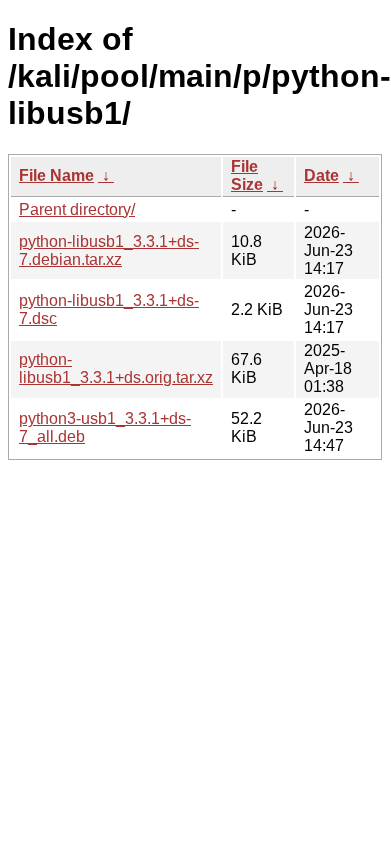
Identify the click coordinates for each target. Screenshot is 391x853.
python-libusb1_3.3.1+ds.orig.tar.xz (116, 368)
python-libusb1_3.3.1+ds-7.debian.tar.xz (109, 250)
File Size (247, 175)
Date (321, 175)
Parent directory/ (77, 209)
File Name (56, 175)
